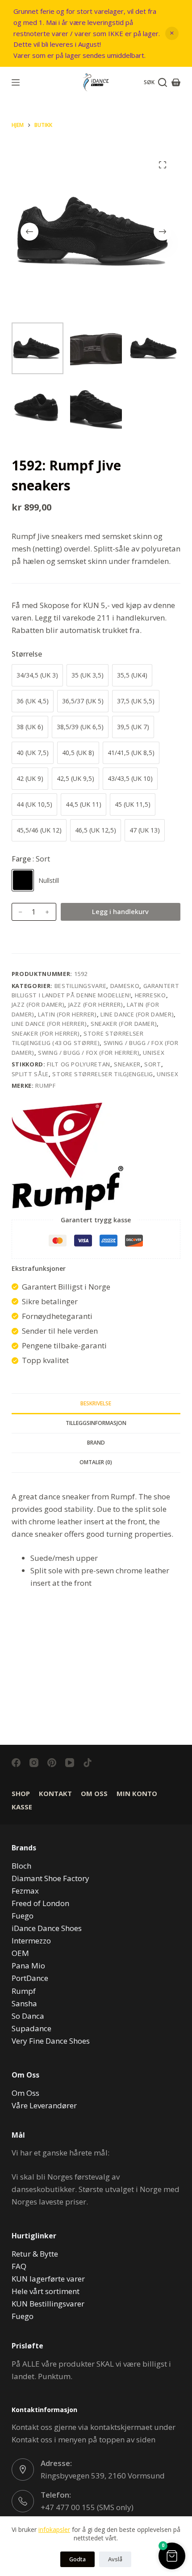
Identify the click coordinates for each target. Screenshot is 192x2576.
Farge (31, 859)
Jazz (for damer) (38, 1004)
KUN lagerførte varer (48, 2279)
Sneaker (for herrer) (46, 1033)
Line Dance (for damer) (137, 1014)
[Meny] (16, 82)
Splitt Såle (30, 1074)
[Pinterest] (52, 1763)
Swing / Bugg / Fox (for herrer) (89, 1053)
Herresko (150, 995)
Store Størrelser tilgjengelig (103, 1074)
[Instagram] (34, 1763)
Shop (21, 1794)
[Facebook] (16, 1763)
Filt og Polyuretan (79, 1064)
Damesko (125, 986)
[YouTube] (70, 1763)
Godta (77, 2559)
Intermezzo (31, 1941)
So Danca (28, 2016)
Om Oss (94, 1794)
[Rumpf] (67, 1156)
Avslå (115, 2559)
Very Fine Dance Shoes (51, 2041)
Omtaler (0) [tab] (96, 1462)
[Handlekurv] (176, 82)
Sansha (24, 2003)
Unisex (154, 1053)
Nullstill (49, 880)
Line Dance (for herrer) (49, 1024)
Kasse (22, 1807)
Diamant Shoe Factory (50, 1878)
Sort (153, 1064)
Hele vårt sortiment (46, 2291)
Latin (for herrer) (67, 1014)
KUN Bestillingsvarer (48, 2304)
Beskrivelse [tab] (96, 1403)
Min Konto (137, 1794)
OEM (20, 1953)
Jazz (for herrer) (96, 1004)
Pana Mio (28, 1966)
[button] (172, 2556)
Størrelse (27, 654)
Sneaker (127, 1064)
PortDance (30, 1978)
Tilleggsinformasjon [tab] (96, 1423)
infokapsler (54, 2529)
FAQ (19, 2266)
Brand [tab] (96, 1443)
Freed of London (40, 1903)
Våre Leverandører (44, 2105)
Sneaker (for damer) (124, 1024)
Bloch (21, 1866)
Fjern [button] (172, 33)
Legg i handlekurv (120, 911)
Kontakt (55, 1794)
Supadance (31, 2028)
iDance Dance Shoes (47, 1928)
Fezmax (25, 1891)
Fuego (23, 1916)
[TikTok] (88, 1763)
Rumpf (45, 1086)
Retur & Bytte (35, 2254)
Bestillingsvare (81, 986)
